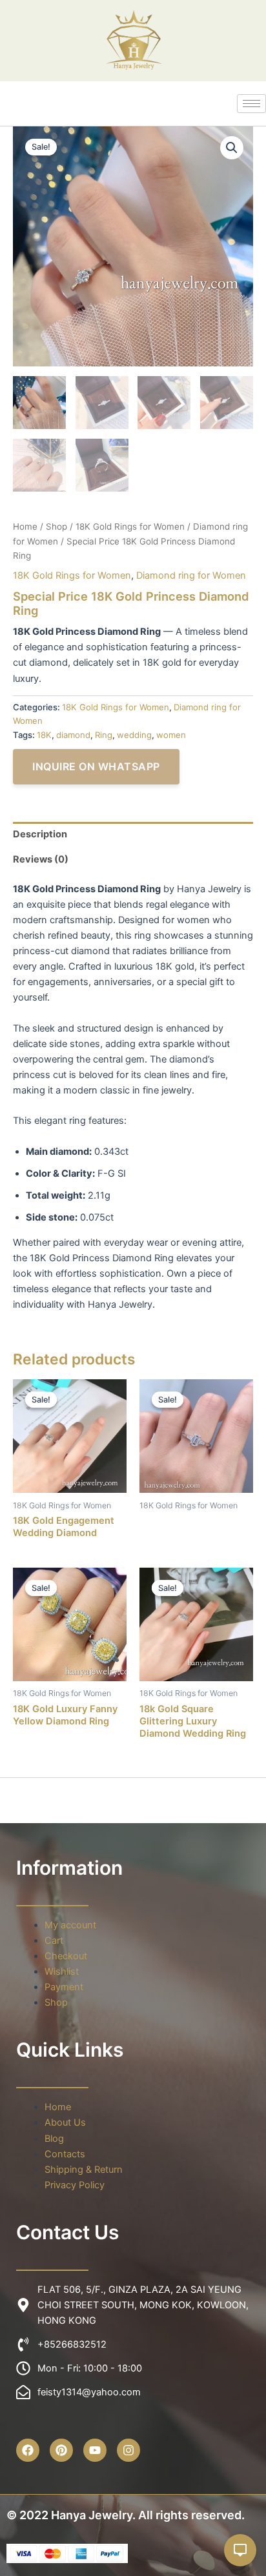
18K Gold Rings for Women (130, 526)
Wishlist (62, 1972)
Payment (64, 1987)
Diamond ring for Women (191, 575)
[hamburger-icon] (251, 104)
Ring (104, 735)
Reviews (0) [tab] (41, 859)
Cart (54, 1941)
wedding (134, 735)
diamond (73, 735)
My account (70, 1925)
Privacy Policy (75, 2185)
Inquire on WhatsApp (96, 766)
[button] (232, 148)
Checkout (66, 1956)
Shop (56, 526)
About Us (65, 2122)
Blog (54, 2139)
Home (25, 526)
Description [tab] (40, 834)
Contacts (65, 2154)
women (171, 735)
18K (44, 735)
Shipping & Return (84, 2170)
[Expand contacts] (240, 2550)
